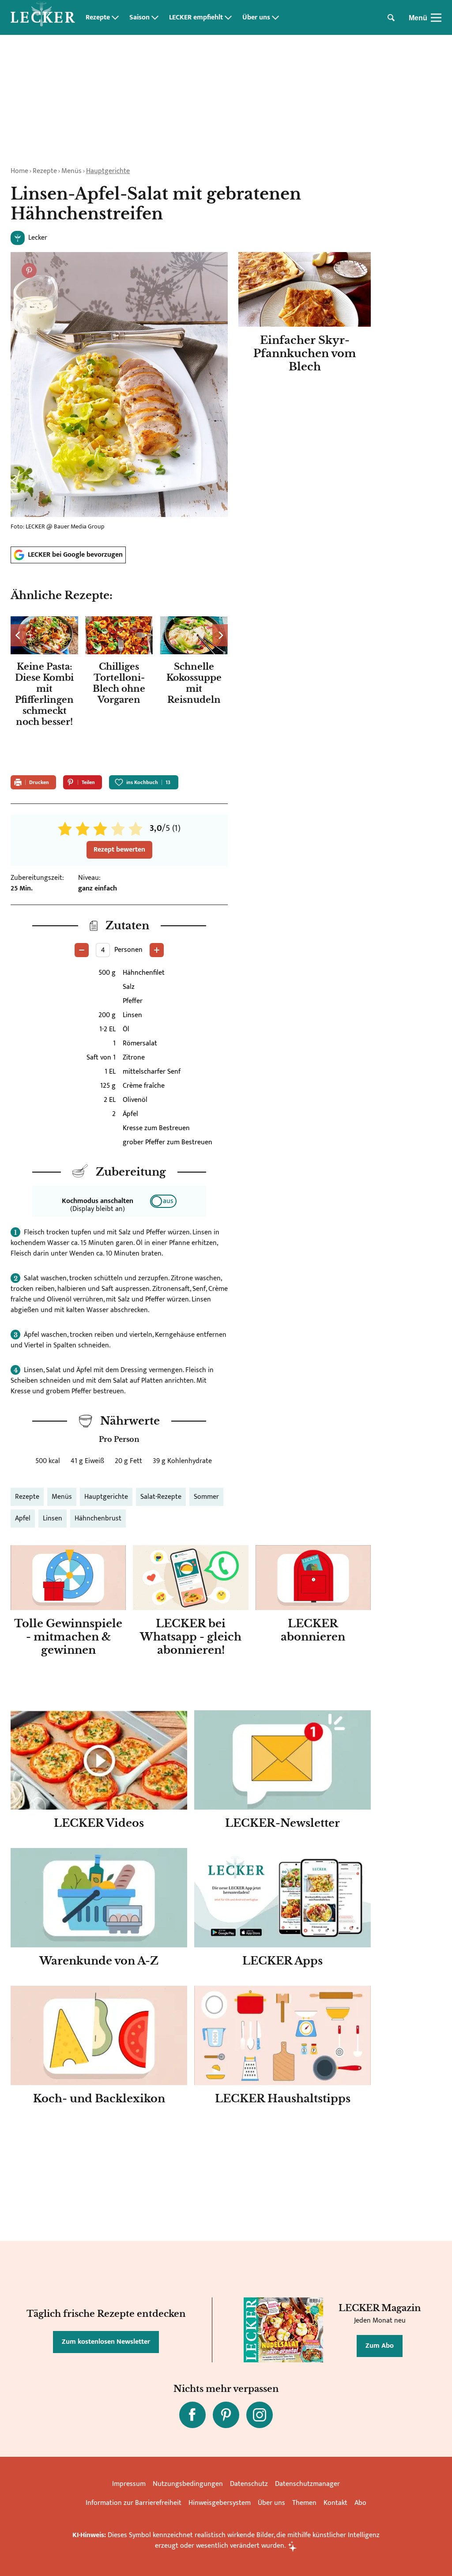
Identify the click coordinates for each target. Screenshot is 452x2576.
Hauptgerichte (108, 171)
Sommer (206, 1497)
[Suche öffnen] (391, 18)
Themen (304, 2503)
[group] (119, 690)
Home (19, 171)
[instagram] (260, 2415)
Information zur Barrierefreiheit (134, 2503)
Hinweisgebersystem (220, 2503)
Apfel (23, 1518)
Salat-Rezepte (161, 1497)
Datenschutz (249, 2484)
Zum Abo (380, 2346)
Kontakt (335, 2503)
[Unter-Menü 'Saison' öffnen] (155, 18)
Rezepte (98, 18)
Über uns (256, 18)
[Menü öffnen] (436, 18)
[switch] (163, 1201)
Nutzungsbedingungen (188, 2484)
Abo (360, 2503)
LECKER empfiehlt (196, 18)
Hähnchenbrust (98, 1518)
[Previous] (18, 635)
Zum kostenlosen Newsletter (106, 2342)
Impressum (129, 2484)
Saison (139, 18)
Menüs (72, 171)
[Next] (220, 635)
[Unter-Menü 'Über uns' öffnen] (275, 18)
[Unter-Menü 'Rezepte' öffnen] (115, 18)
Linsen (53, 1518)
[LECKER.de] (43, 18)
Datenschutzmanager (307, 2484)
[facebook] (192, 2415)
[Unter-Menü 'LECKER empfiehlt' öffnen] (228, 18)
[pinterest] (226, 2415)
